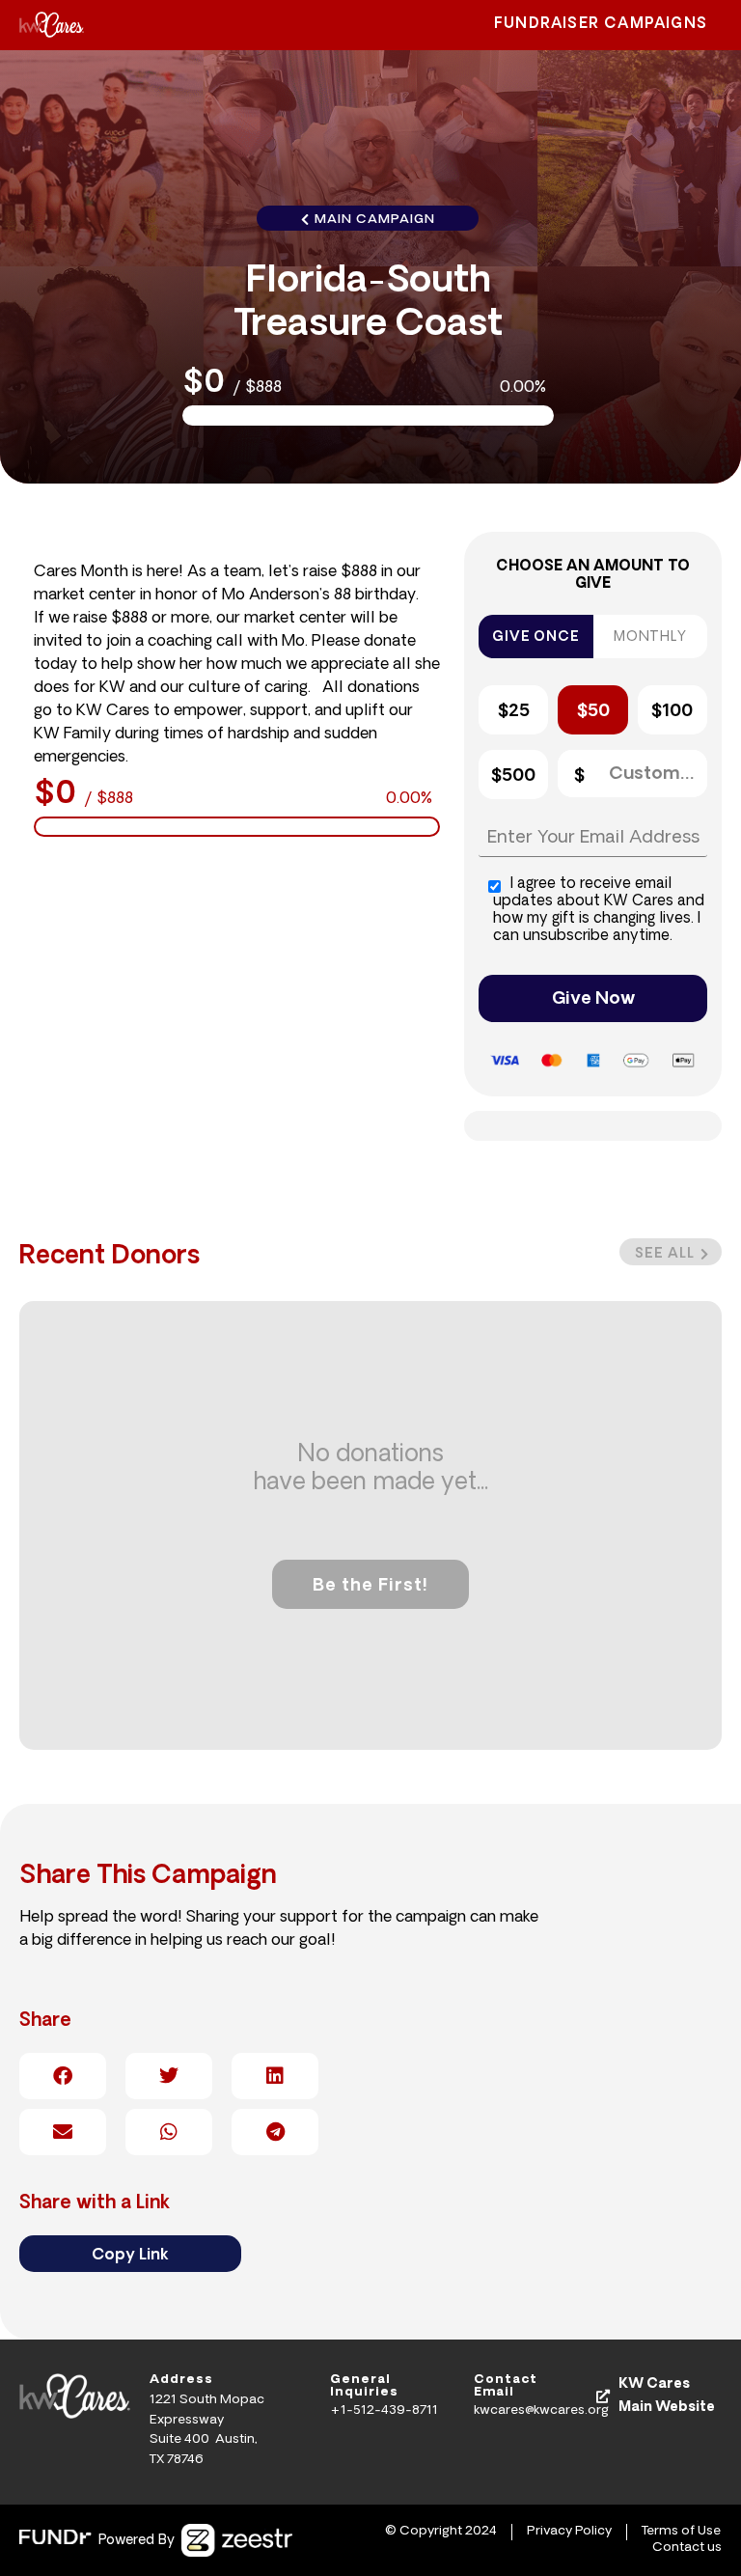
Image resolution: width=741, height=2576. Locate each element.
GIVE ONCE (535, 637)
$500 (513, 777)
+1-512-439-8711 (384, 2410)
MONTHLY (650, 637)
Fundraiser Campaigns (601, 25)
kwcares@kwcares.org (541, 2410)
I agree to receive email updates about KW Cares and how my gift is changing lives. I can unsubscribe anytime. (599, 911)
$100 (672, 712)
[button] (671, 1252)
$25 (514, 712)
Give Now (593, 1000)
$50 (593, 712)
